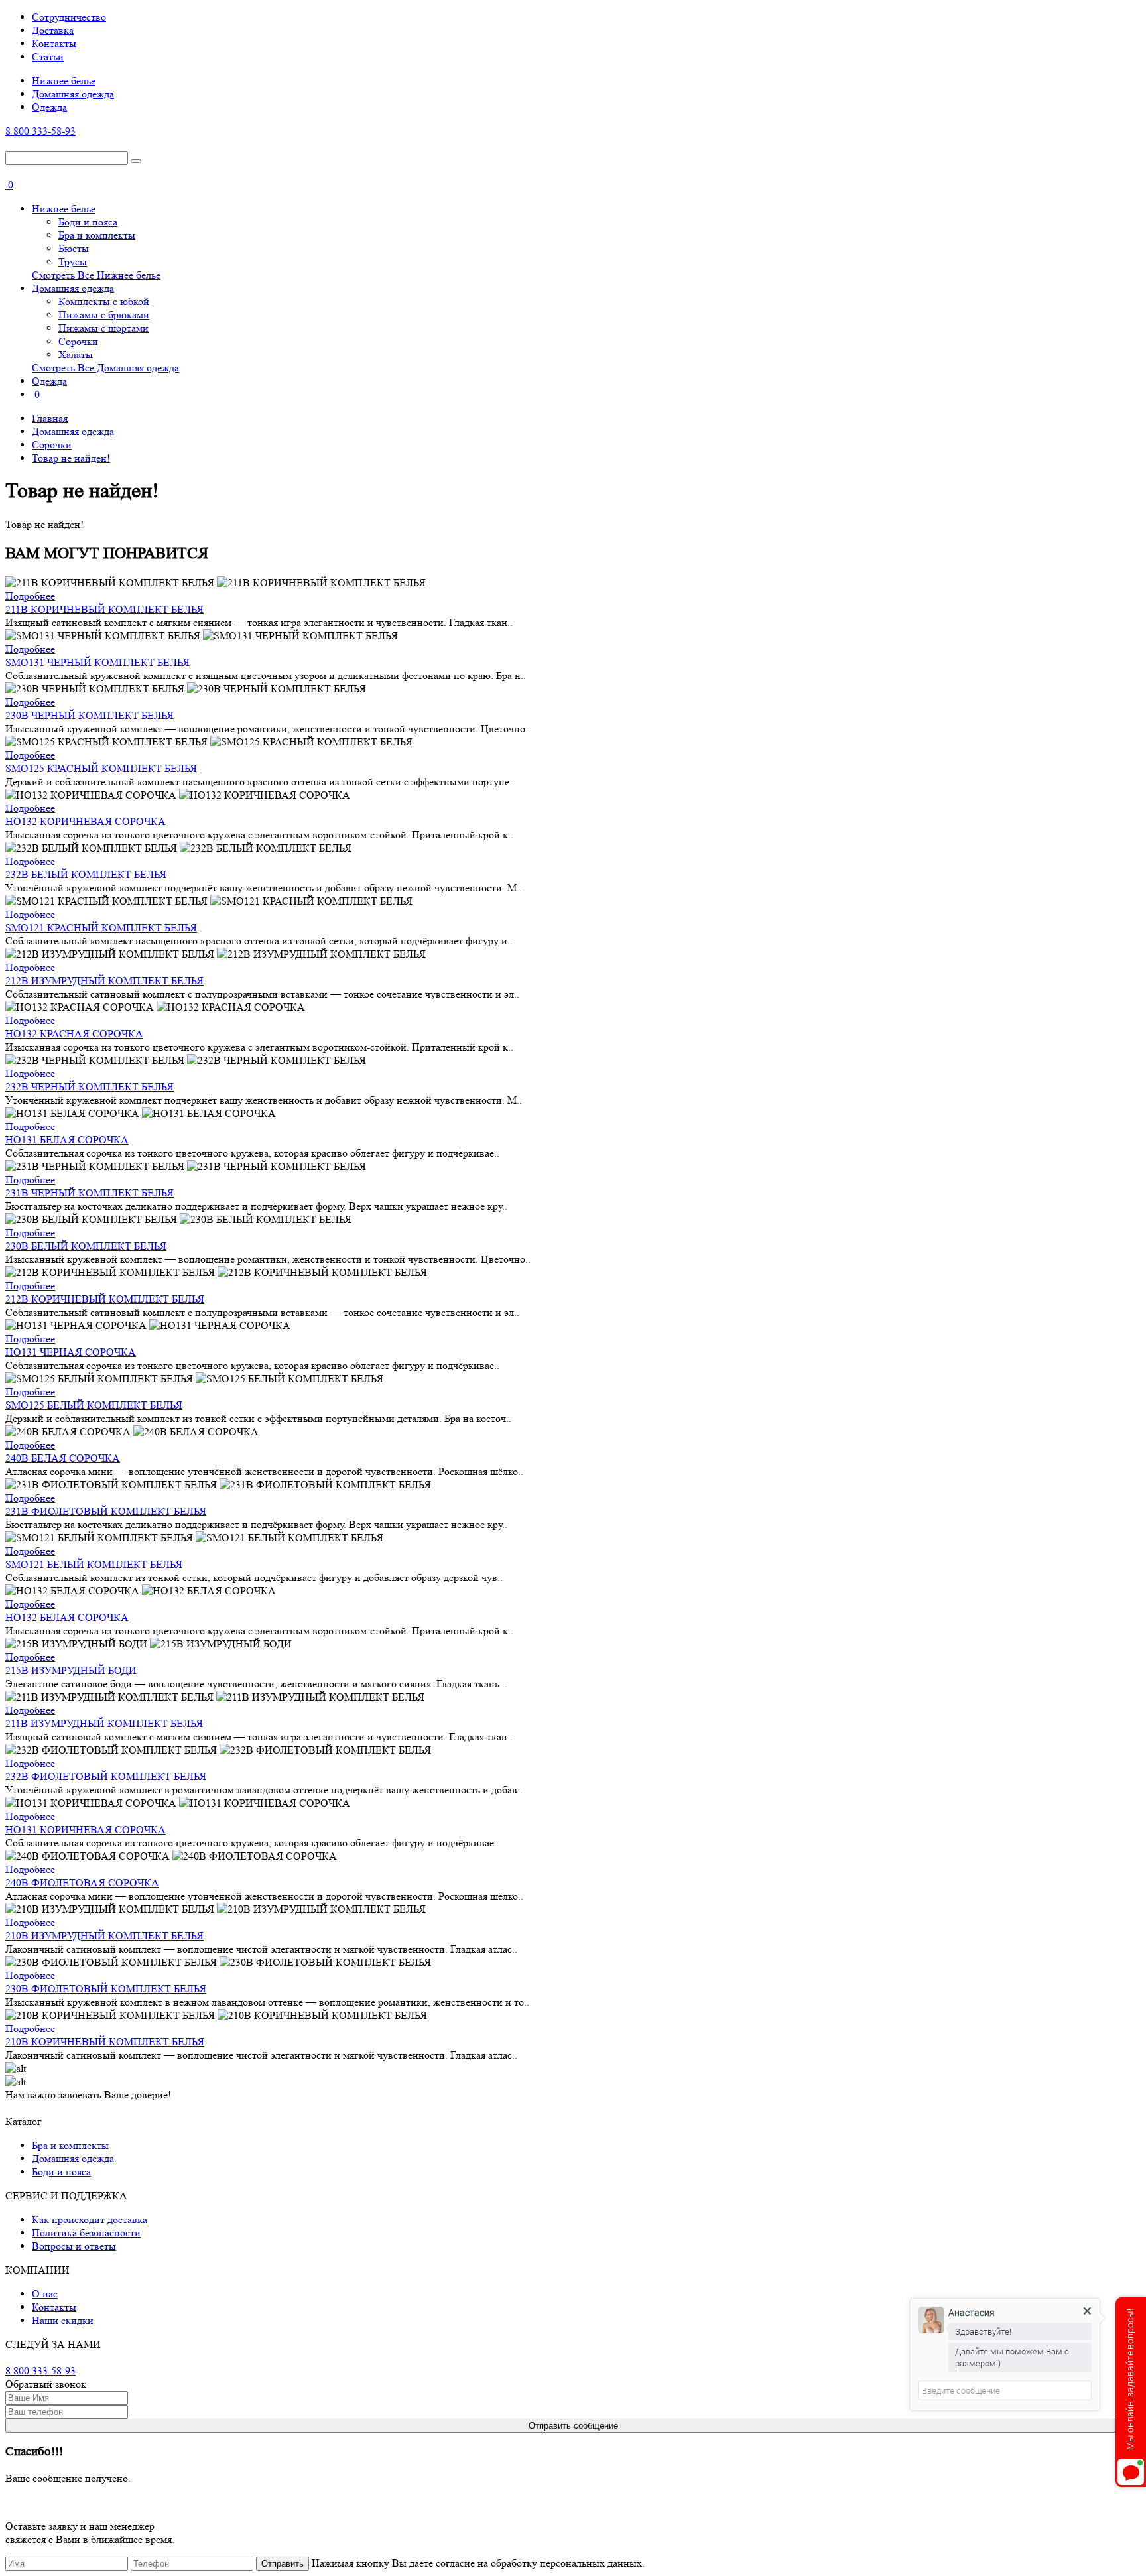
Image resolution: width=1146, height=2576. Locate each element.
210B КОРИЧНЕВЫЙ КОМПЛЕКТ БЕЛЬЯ (105, 2042)
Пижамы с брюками (104, 315)
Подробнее (30, 596)
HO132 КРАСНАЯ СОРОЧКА (74, 1034)
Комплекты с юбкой (104, 301)
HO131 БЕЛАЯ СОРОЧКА (67, 1140)
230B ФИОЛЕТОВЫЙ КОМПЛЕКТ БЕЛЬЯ (106, 1989)
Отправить (283, 2564)
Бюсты (74, 248)
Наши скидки (63, 2320)
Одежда (49, 107)
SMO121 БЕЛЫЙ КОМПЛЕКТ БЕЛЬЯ (94, 1564)
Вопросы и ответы (74, 2246)
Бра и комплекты (97, 235)
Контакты (54, 43)
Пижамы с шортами (103, 328)
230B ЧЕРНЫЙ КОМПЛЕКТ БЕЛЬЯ (90, 715)
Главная (50, 418)
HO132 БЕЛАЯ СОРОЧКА (67, 1617)
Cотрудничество (69, 17)
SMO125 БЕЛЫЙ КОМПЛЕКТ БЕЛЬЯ (94, 1405)
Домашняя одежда (73, 94)
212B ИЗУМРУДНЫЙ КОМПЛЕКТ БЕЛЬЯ (104, 981)
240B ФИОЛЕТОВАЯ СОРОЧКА (82, 1883)
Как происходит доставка (90, 2220)
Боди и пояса (88, 222)
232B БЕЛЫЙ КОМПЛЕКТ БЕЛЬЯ (86, 874)
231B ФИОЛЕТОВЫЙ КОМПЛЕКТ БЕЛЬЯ (106, 1511)
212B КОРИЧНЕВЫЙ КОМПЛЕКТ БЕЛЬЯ (105, 1299)
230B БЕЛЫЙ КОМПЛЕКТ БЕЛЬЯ (86, 1246)
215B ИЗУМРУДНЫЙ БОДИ (71, 1670)
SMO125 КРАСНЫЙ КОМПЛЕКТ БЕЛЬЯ (101, 768)
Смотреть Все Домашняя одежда (105, 368)
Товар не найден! (71, 458)
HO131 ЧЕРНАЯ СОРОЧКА (71, 1352)
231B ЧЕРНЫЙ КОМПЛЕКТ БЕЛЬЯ (90, 1193)
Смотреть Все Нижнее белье (96, 275)
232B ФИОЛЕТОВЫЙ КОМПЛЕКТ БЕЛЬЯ (106, 1776)
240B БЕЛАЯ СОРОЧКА (63, 1458)
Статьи (48, 57)
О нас (45, 2294)
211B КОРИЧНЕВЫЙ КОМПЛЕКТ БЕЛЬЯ (104, 609)
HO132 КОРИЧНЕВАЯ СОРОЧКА (86, 821)
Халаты (76, 354)
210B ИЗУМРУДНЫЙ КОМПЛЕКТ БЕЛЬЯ (104, 1936)
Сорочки (78, 341)
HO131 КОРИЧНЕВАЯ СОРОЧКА (86, 1830)
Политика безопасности (86, 2233)
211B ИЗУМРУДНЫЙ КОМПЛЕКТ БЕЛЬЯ (104, 1723)
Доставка (53, 30)
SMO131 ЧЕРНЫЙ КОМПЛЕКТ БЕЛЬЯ (97, 662)
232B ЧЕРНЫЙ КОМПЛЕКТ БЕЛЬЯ (90, 1087)
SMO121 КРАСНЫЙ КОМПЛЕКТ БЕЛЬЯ (101, 928)
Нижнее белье (64, 81)
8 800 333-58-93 (40, 131)
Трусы (73, 262)
